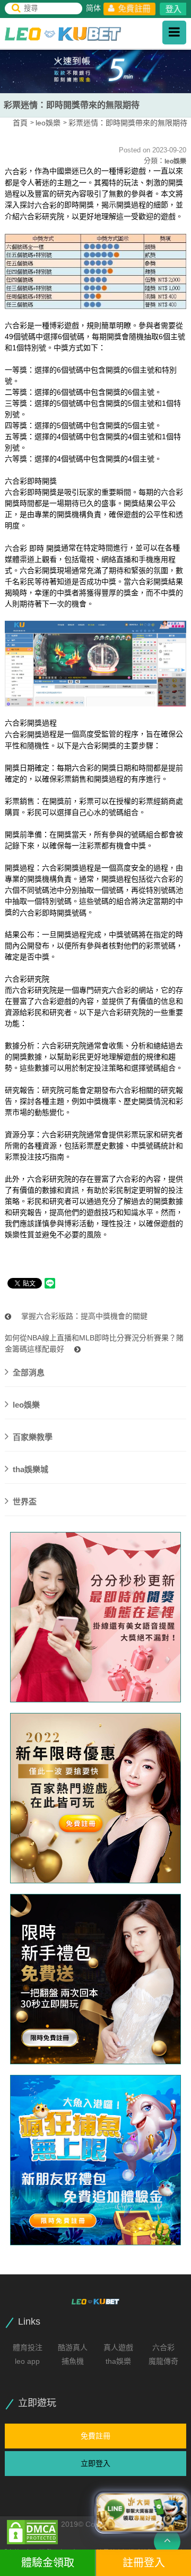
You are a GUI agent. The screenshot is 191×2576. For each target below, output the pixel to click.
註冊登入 (144, 2563)
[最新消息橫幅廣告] (95, 70)
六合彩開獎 (23, 734)
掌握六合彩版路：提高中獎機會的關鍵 (83, 1316)
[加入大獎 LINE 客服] (142, 2512)
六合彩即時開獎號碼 (53, 912)
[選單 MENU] (174, 33)
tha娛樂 (118, 2361)
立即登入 (95, 2463)
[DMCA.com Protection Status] (32, 2532)
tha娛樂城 (31, 1469)
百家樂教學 (33, 1437)
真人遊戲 (118, 2347)
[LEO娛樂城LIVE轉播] (95, 1617)
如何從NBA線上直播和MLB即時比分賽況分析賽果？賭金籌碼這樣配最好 (94, 1343)
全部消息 (29, 1372)
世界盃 (25, 1502)
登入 (173, 9)
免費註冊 (134, 8)
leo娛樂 (48, 123)
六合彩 (16, 171)
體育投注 (28, 2347)
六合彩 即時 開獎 (33, 548)
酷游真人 (73, 2347)
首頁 (20, 123)
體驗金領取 (48, 2563)
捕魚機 (73, 2361)
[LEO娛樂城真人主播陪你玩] (95, 1798)
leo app (27, 2361)
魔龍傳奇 (163, 2361)
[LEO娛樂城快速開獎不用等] (95, 1979)
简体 (93, 8)
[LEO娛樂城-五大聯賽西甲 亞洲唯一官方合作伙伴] (63, 34)
